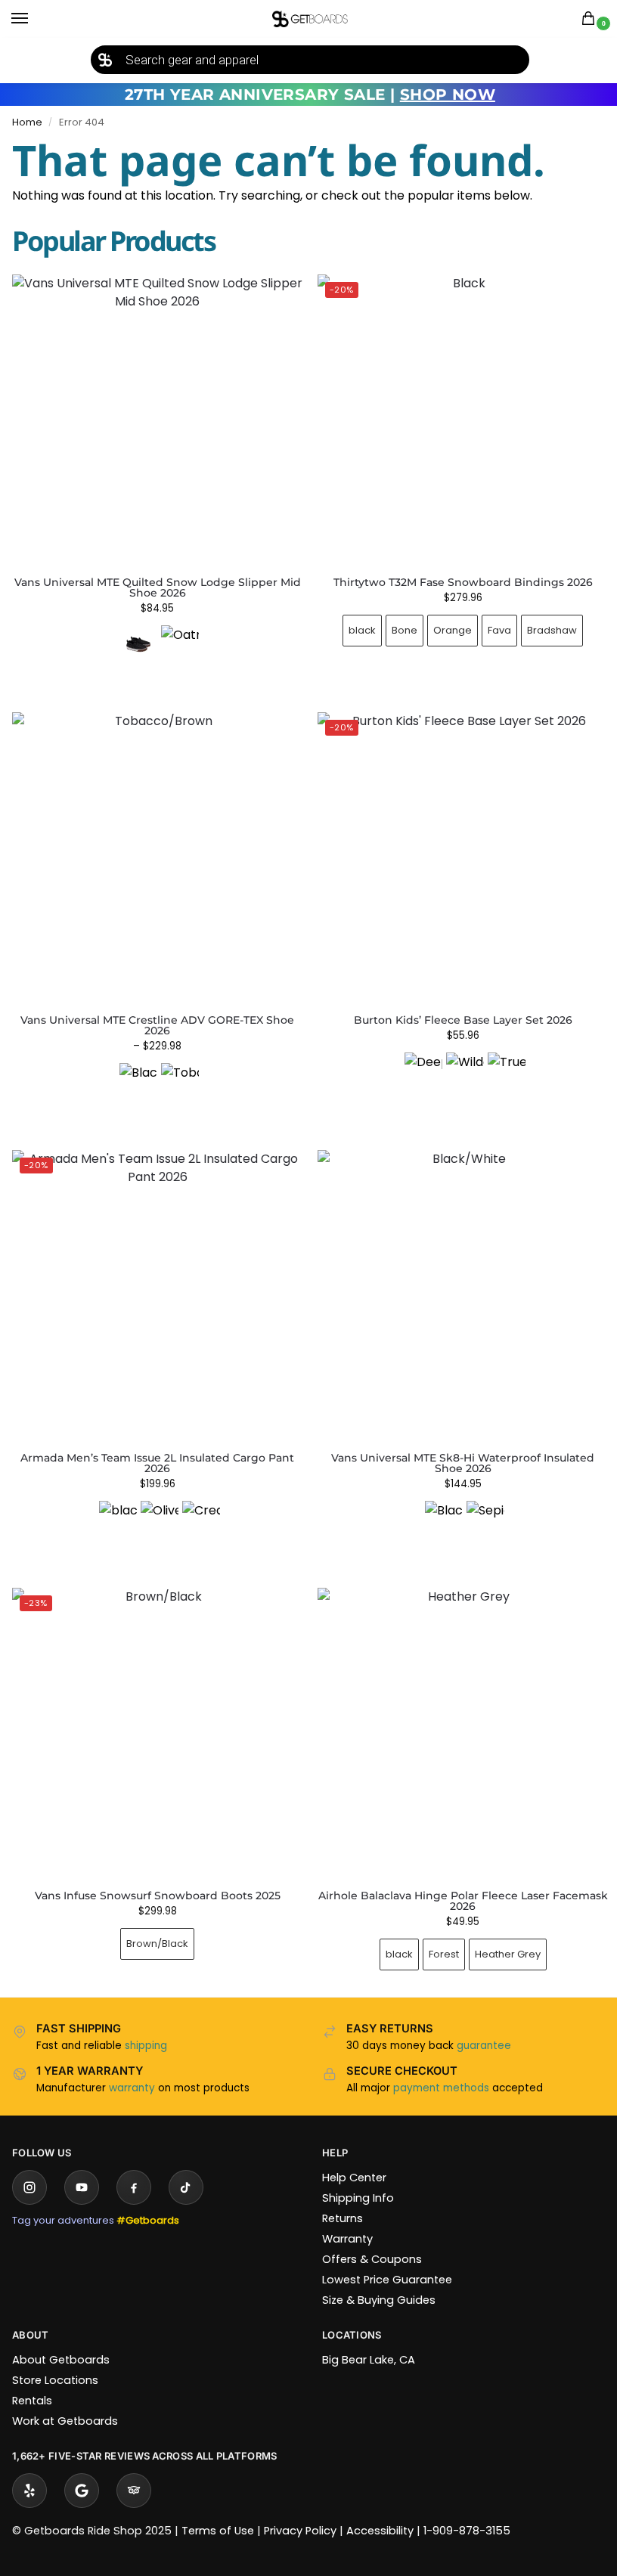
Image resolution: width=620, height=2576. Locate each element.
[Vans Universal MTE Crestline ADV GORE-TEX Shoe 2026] (155, 849)
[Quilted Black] (138, 644)
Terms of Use (218, 2508)
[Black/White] (436, 1502)
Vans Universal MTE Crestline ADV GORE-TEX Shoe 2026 (154, 1014)
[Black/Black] (135, 1071)
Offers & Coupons (367, 2237)
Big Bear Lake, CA (363, 2337)
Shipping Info (353, 2175)
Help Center (349, 2155)
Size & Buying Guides (374, 2277)
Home (27, 122)
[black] (115, 1502)
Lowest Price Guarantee (382, 2257)
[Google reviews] (82, 2468)
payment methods (436, 2065)
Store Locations (55, 2357)
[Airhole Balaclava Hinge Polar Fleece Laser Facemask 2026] (455, 1713)
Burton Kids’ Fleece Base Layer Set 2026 (454, 1009)
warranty (132, 2065)
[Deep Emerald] (414, 1060)
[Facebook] (134, 2165)
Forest (435, 1931)
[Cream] (198, 1502)
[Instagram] (29, 2165)
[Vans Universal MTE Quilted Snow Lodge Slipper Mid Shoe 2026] (157, 420)
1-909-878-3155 (467, 2508)
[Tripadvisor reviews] (134, 2468)
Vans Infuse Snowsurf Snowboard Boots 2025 (155, 1873)
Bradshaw (544, 624)
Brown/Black (154, 1921)
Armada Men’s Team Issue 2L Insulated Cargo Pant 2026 (154, 1446)
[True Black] (498, 1060)
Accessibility (380, 2508)
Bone (396, 624)
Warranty (342, 2216)
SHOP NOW (448, 95)
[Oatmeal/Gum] (180, 644)
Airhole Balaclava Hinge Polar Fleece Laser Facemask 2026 (454, 1878)
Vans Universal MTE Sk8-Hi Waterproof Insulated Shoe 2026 (454, 1446)
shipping (146, 2023)
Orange (444, 624)
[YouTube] (82, 2165)
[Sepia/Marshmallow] (477, 1502)
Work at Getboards (65, 2398)
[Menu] (34, 19)
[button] (591, 19)
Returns (337, 2196)
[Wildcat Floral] (456, 1060)
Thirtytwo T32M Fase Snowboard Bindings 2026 (454, 576)
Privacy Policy (300, 2508)
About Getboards (61, 2337)
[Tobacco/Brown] (177, 1071)
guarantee (479, 2023)
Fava (491, 624)
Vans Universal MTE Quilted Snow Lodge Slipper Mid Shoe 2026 (158, 587)
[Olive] (157, 1502)
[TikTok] (186, 2165)
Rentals (32, 2378)
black (354, 624)
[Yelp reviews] (29, 2468)
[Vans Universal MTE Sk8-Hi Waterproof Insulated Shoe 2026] (455, 1281)
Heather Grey (499, 1931)
